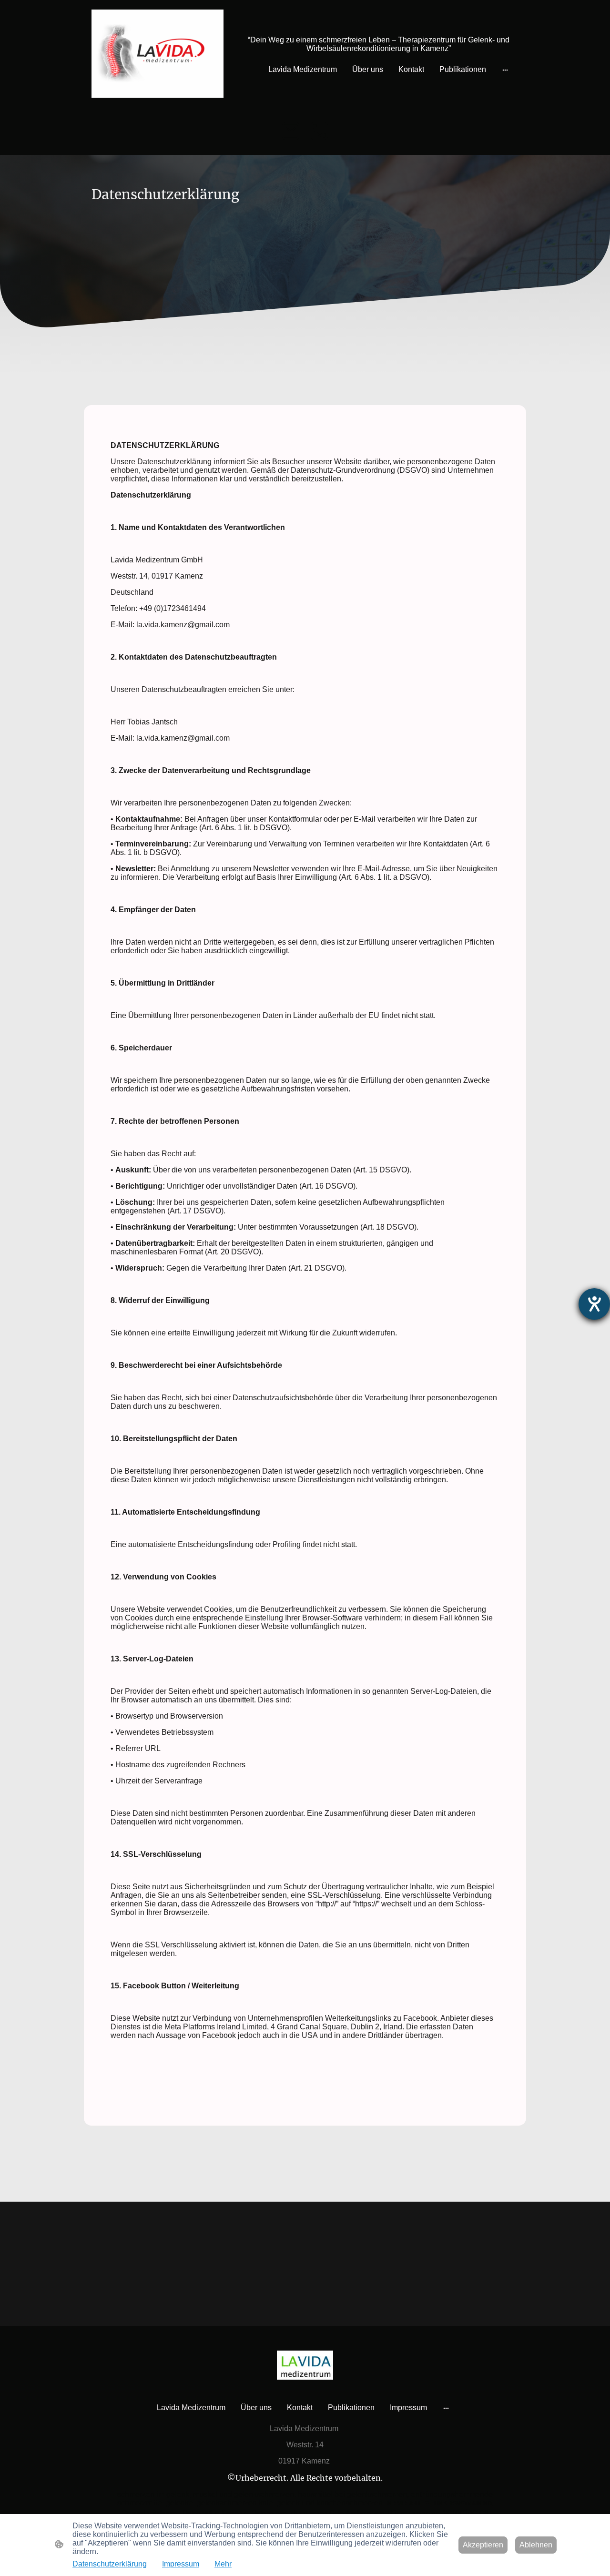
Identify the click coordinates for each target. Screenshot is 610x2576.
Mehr (223, 2564)
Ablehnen (536, 2545)
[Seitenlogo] (158, 54)
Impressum (181, 2564)
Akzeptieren (483, 2545)
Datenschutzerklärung (110, 2564)
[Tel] (319, 131)
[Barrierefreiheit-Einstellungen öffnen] (594, 1304)
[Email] (291, 131)
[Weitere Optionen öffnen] (505, 70)
